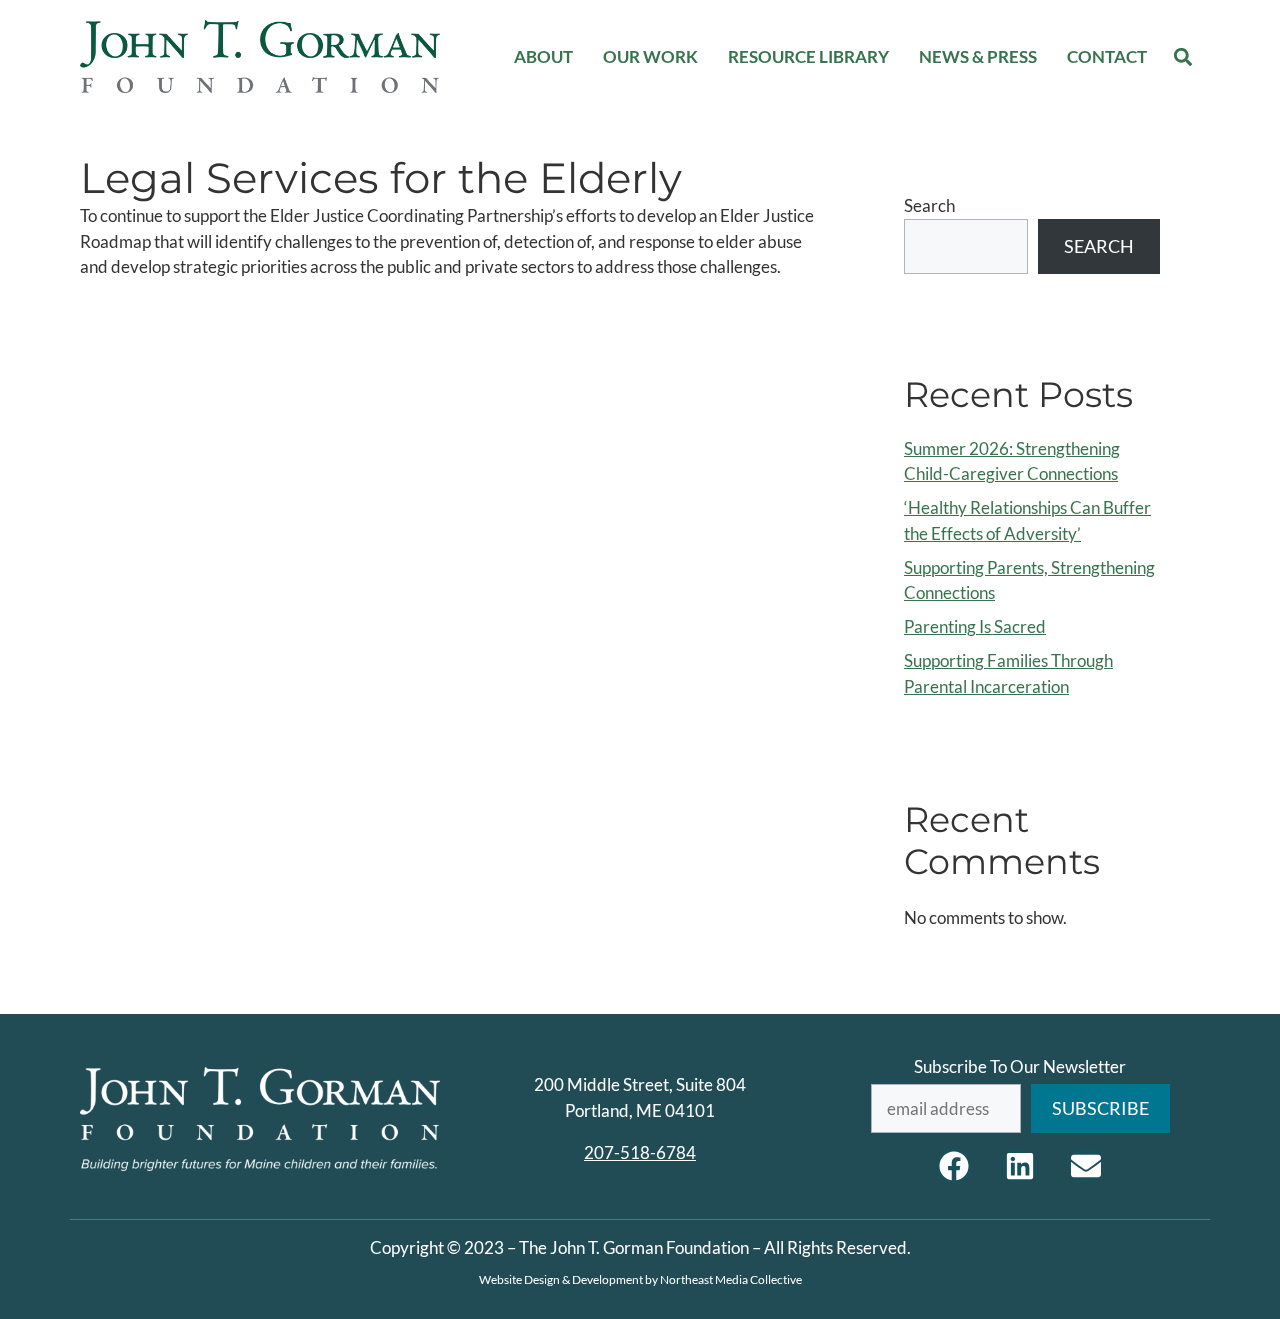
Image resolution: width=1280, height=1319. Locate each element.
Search (929, 205)
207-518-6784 (640, 1152)
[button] (1183, 56)
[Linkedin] (1020, 1166)
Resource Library (808, 56)
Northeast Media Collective (731, 1279)
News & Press (978, 56)
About (543, 56)
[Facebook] (954, 1166)
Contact (1107, 56)
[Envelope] (1086, 1166)
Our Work (650, 56)
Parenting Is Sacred (975, 626)
